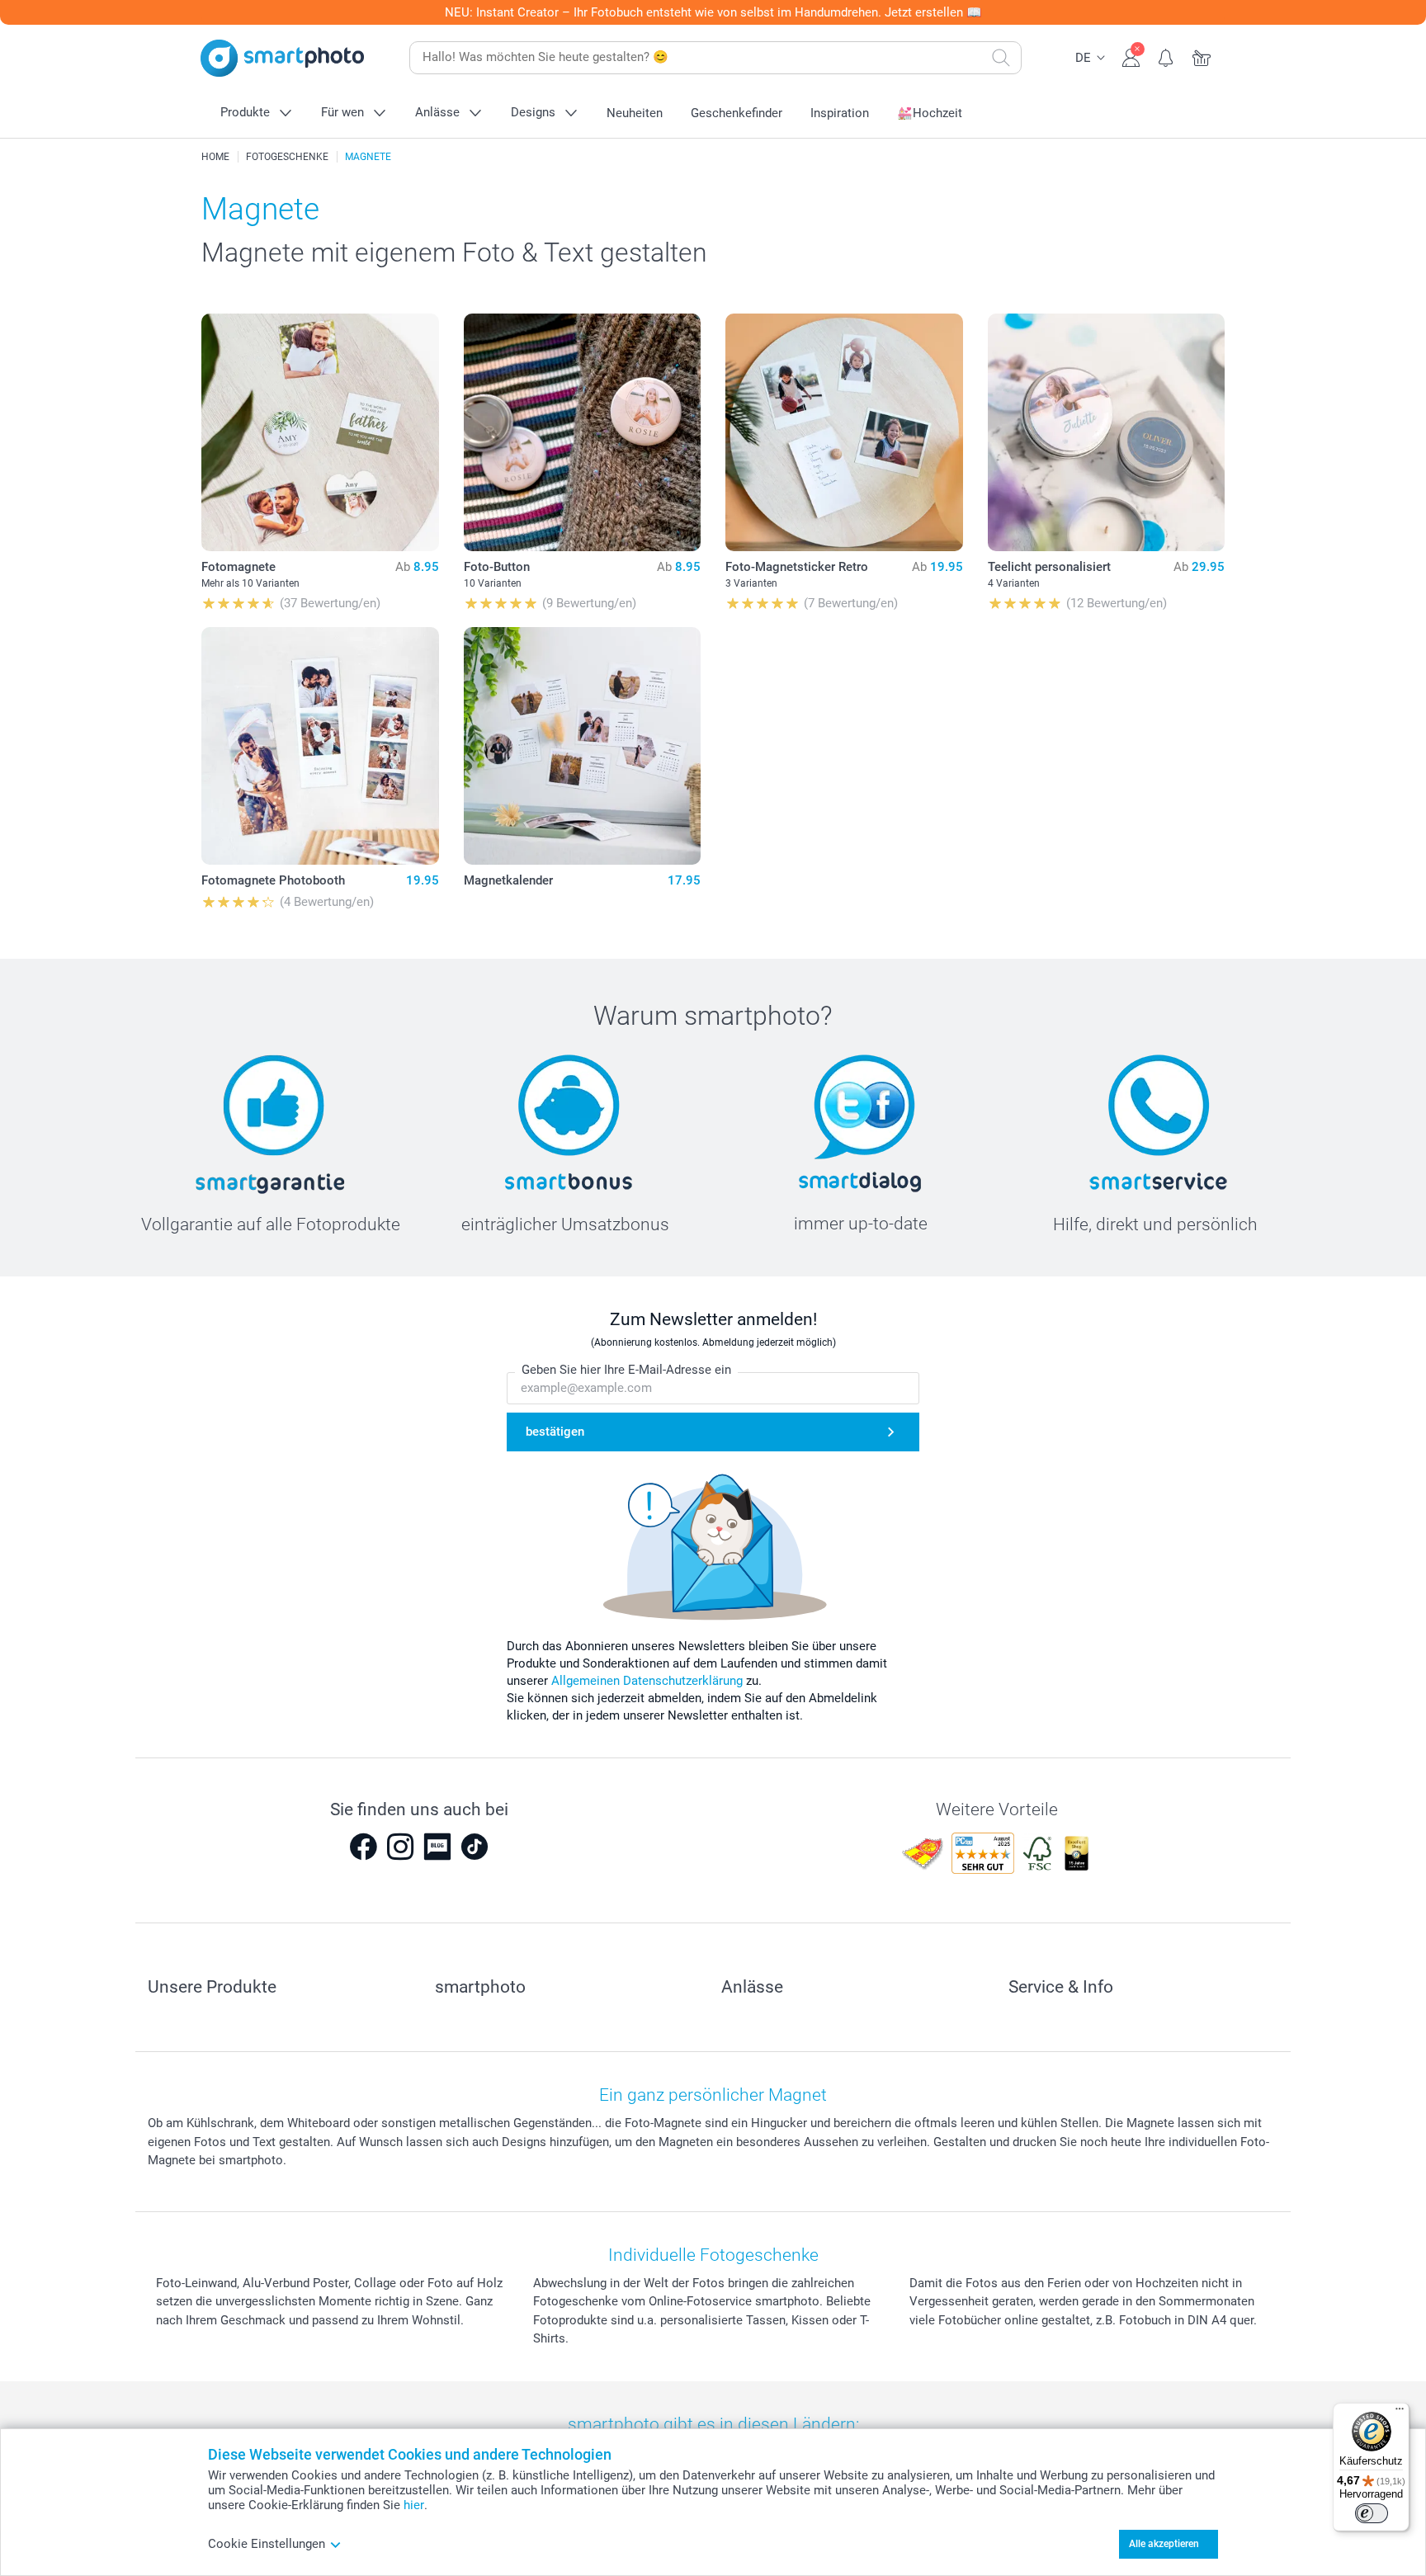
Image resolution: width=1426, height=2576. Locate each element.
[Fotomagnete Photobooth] (320, 746)
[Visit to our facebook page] (363, 1847)
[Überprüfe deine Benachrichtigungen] (1166, 56)
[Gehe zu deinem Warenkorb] (1202, 56)
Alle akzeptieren (1164, 2544)
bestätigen (555, 1432)
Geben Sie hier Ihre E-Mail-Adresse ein (626, 1370)
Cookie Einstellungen (267, 2544)
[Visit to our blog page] (437, 1847)
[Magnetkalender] (583, 746)
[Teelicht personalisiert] (1107, 432)
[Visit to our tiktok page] (475, 1847)
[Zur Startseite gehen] (282, 58)
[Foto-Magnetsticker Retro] (844, 432)
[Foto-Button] (583, 432)
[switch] (1372, 2513)
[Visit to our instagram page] (400, 1847)
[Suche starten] (1001, 58)
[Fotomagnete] (320, 432)
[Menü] (1400, 2413)
